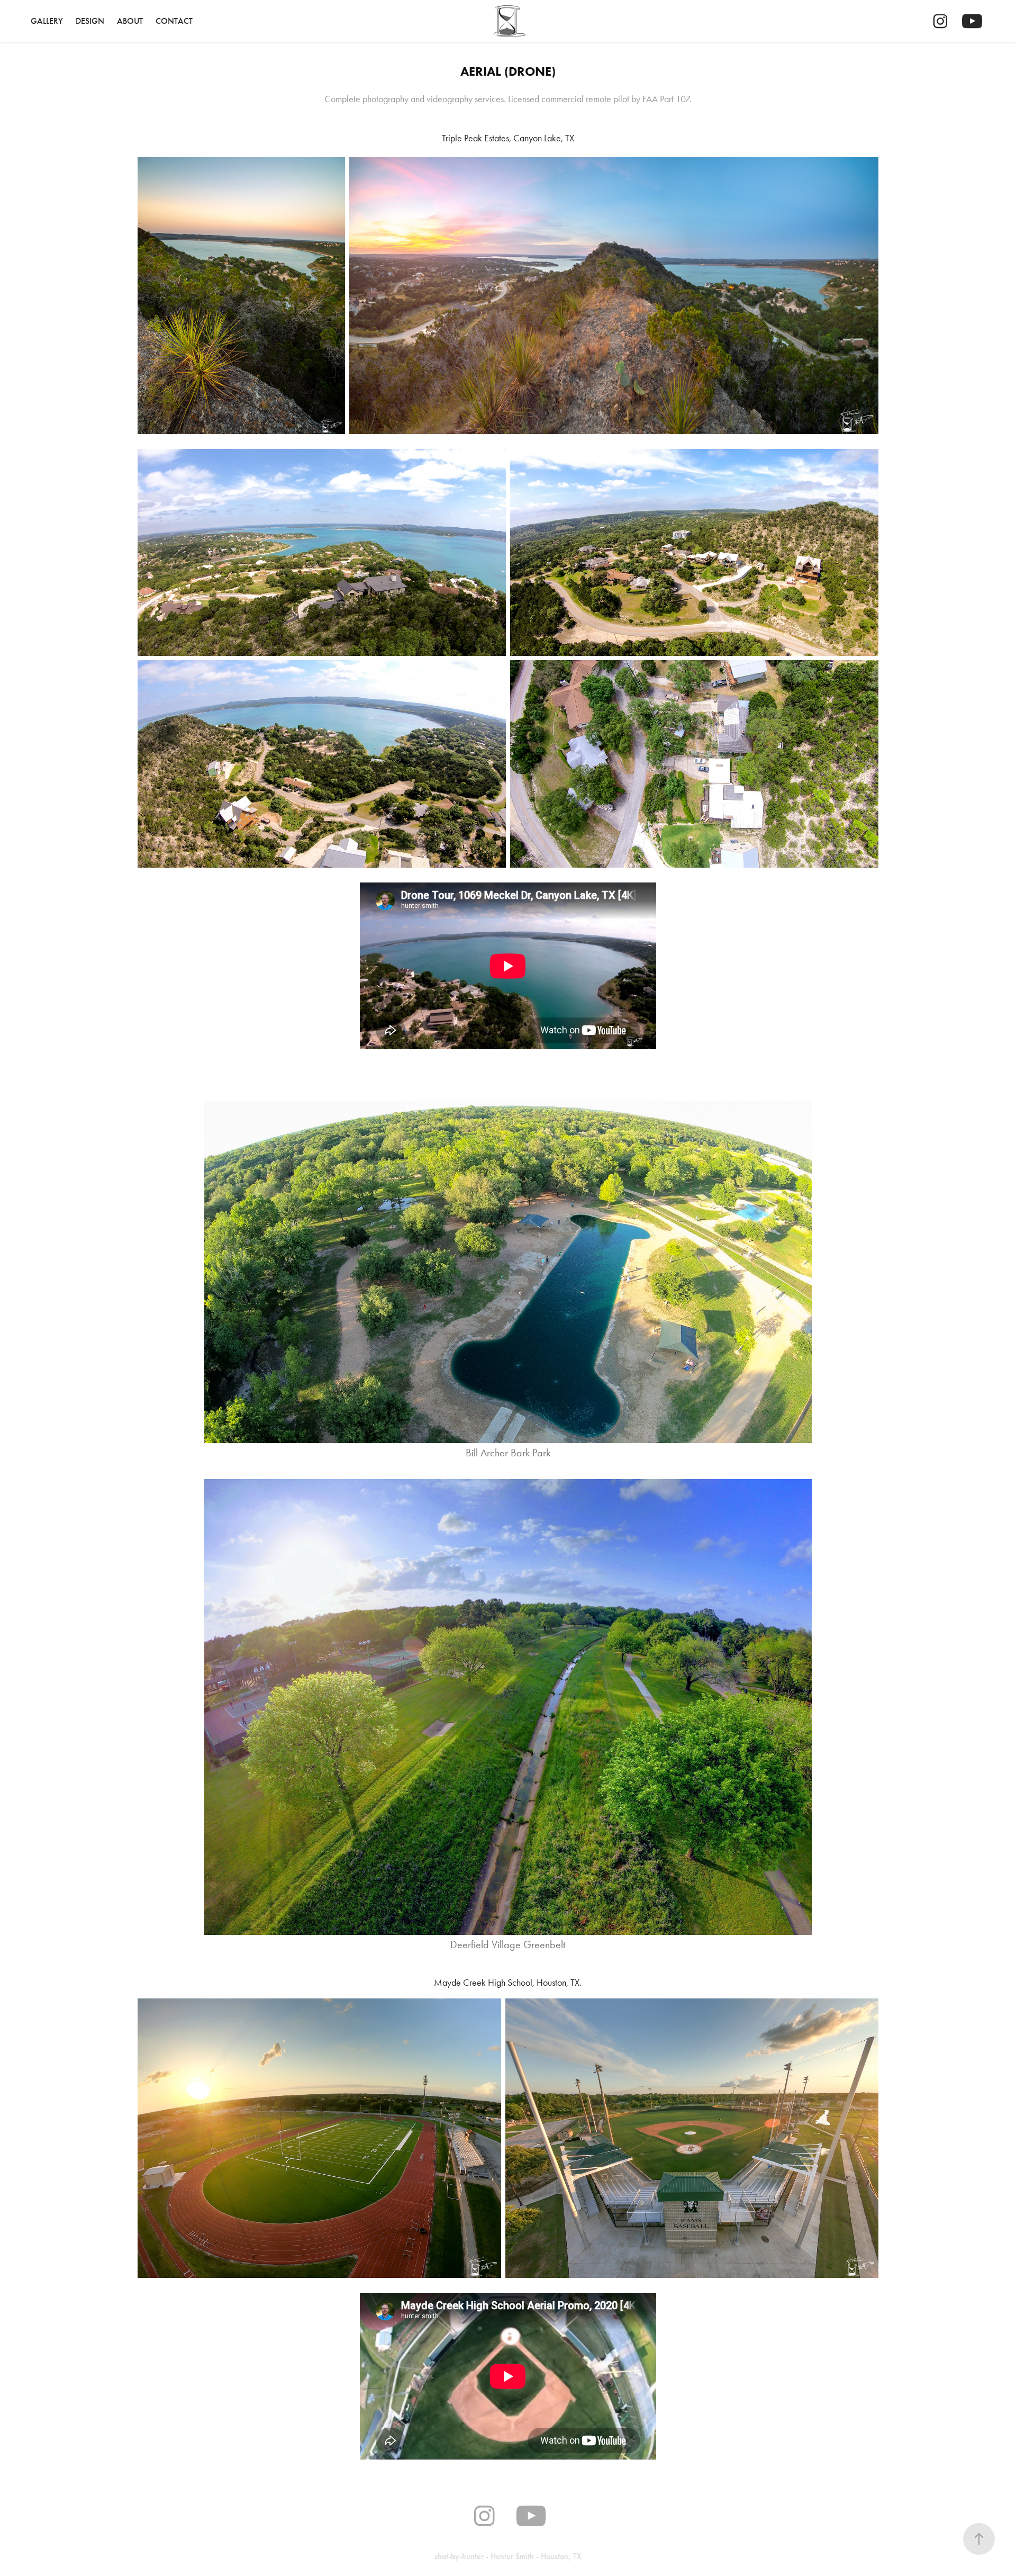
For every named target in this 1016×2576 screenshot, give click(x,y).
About (130, 21)
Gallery (47, 21)
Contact (174, 21)
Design (90, 21)
